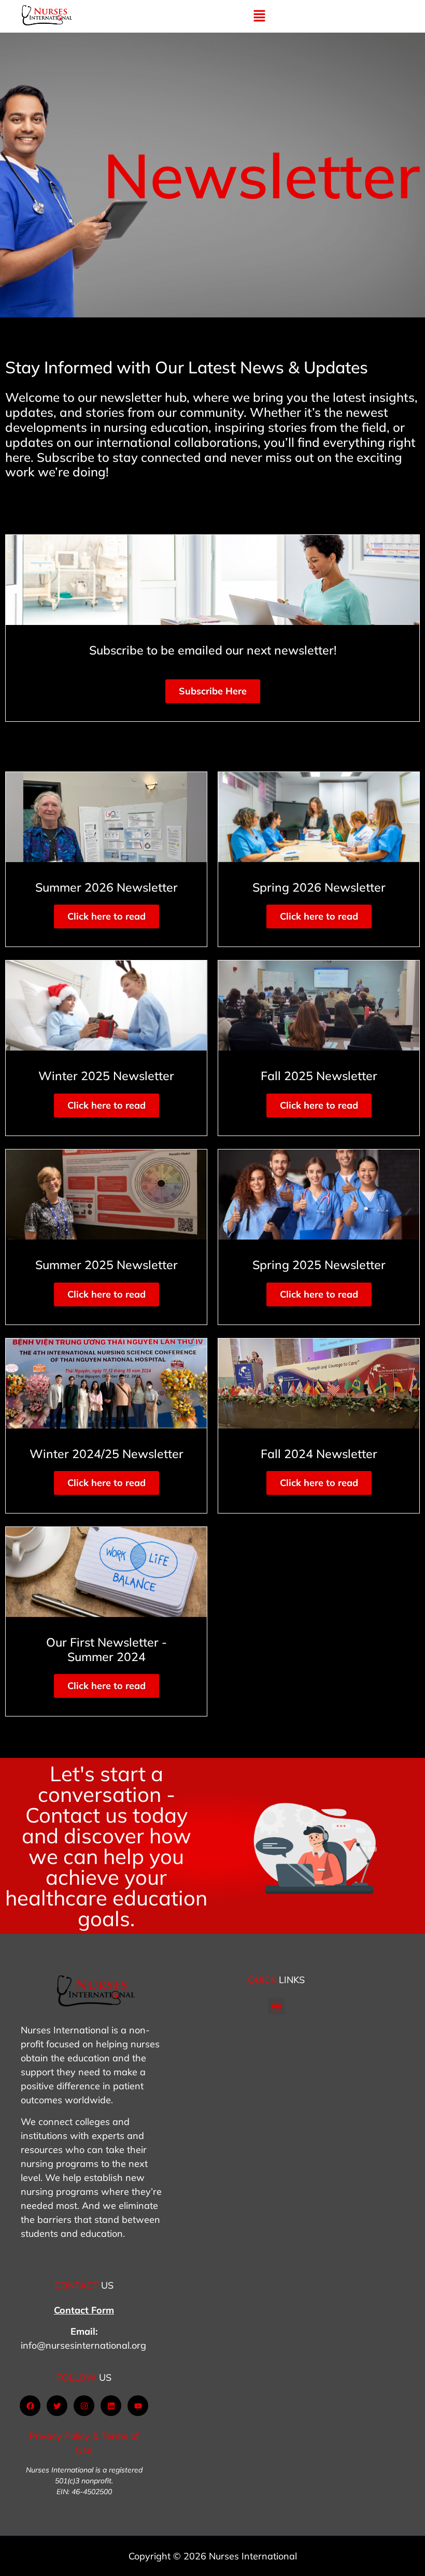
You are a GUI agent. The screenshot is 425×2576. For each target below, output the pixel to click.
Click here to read (107, 916)
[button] (260, 16)
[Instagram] (84, 2406)
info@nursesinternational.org (83, 2345)
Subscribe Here (213, 691)
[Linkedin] (111, 2406)
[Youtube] (138, 2406)
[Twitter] (57, 2406)
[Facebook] (30, 2406)
